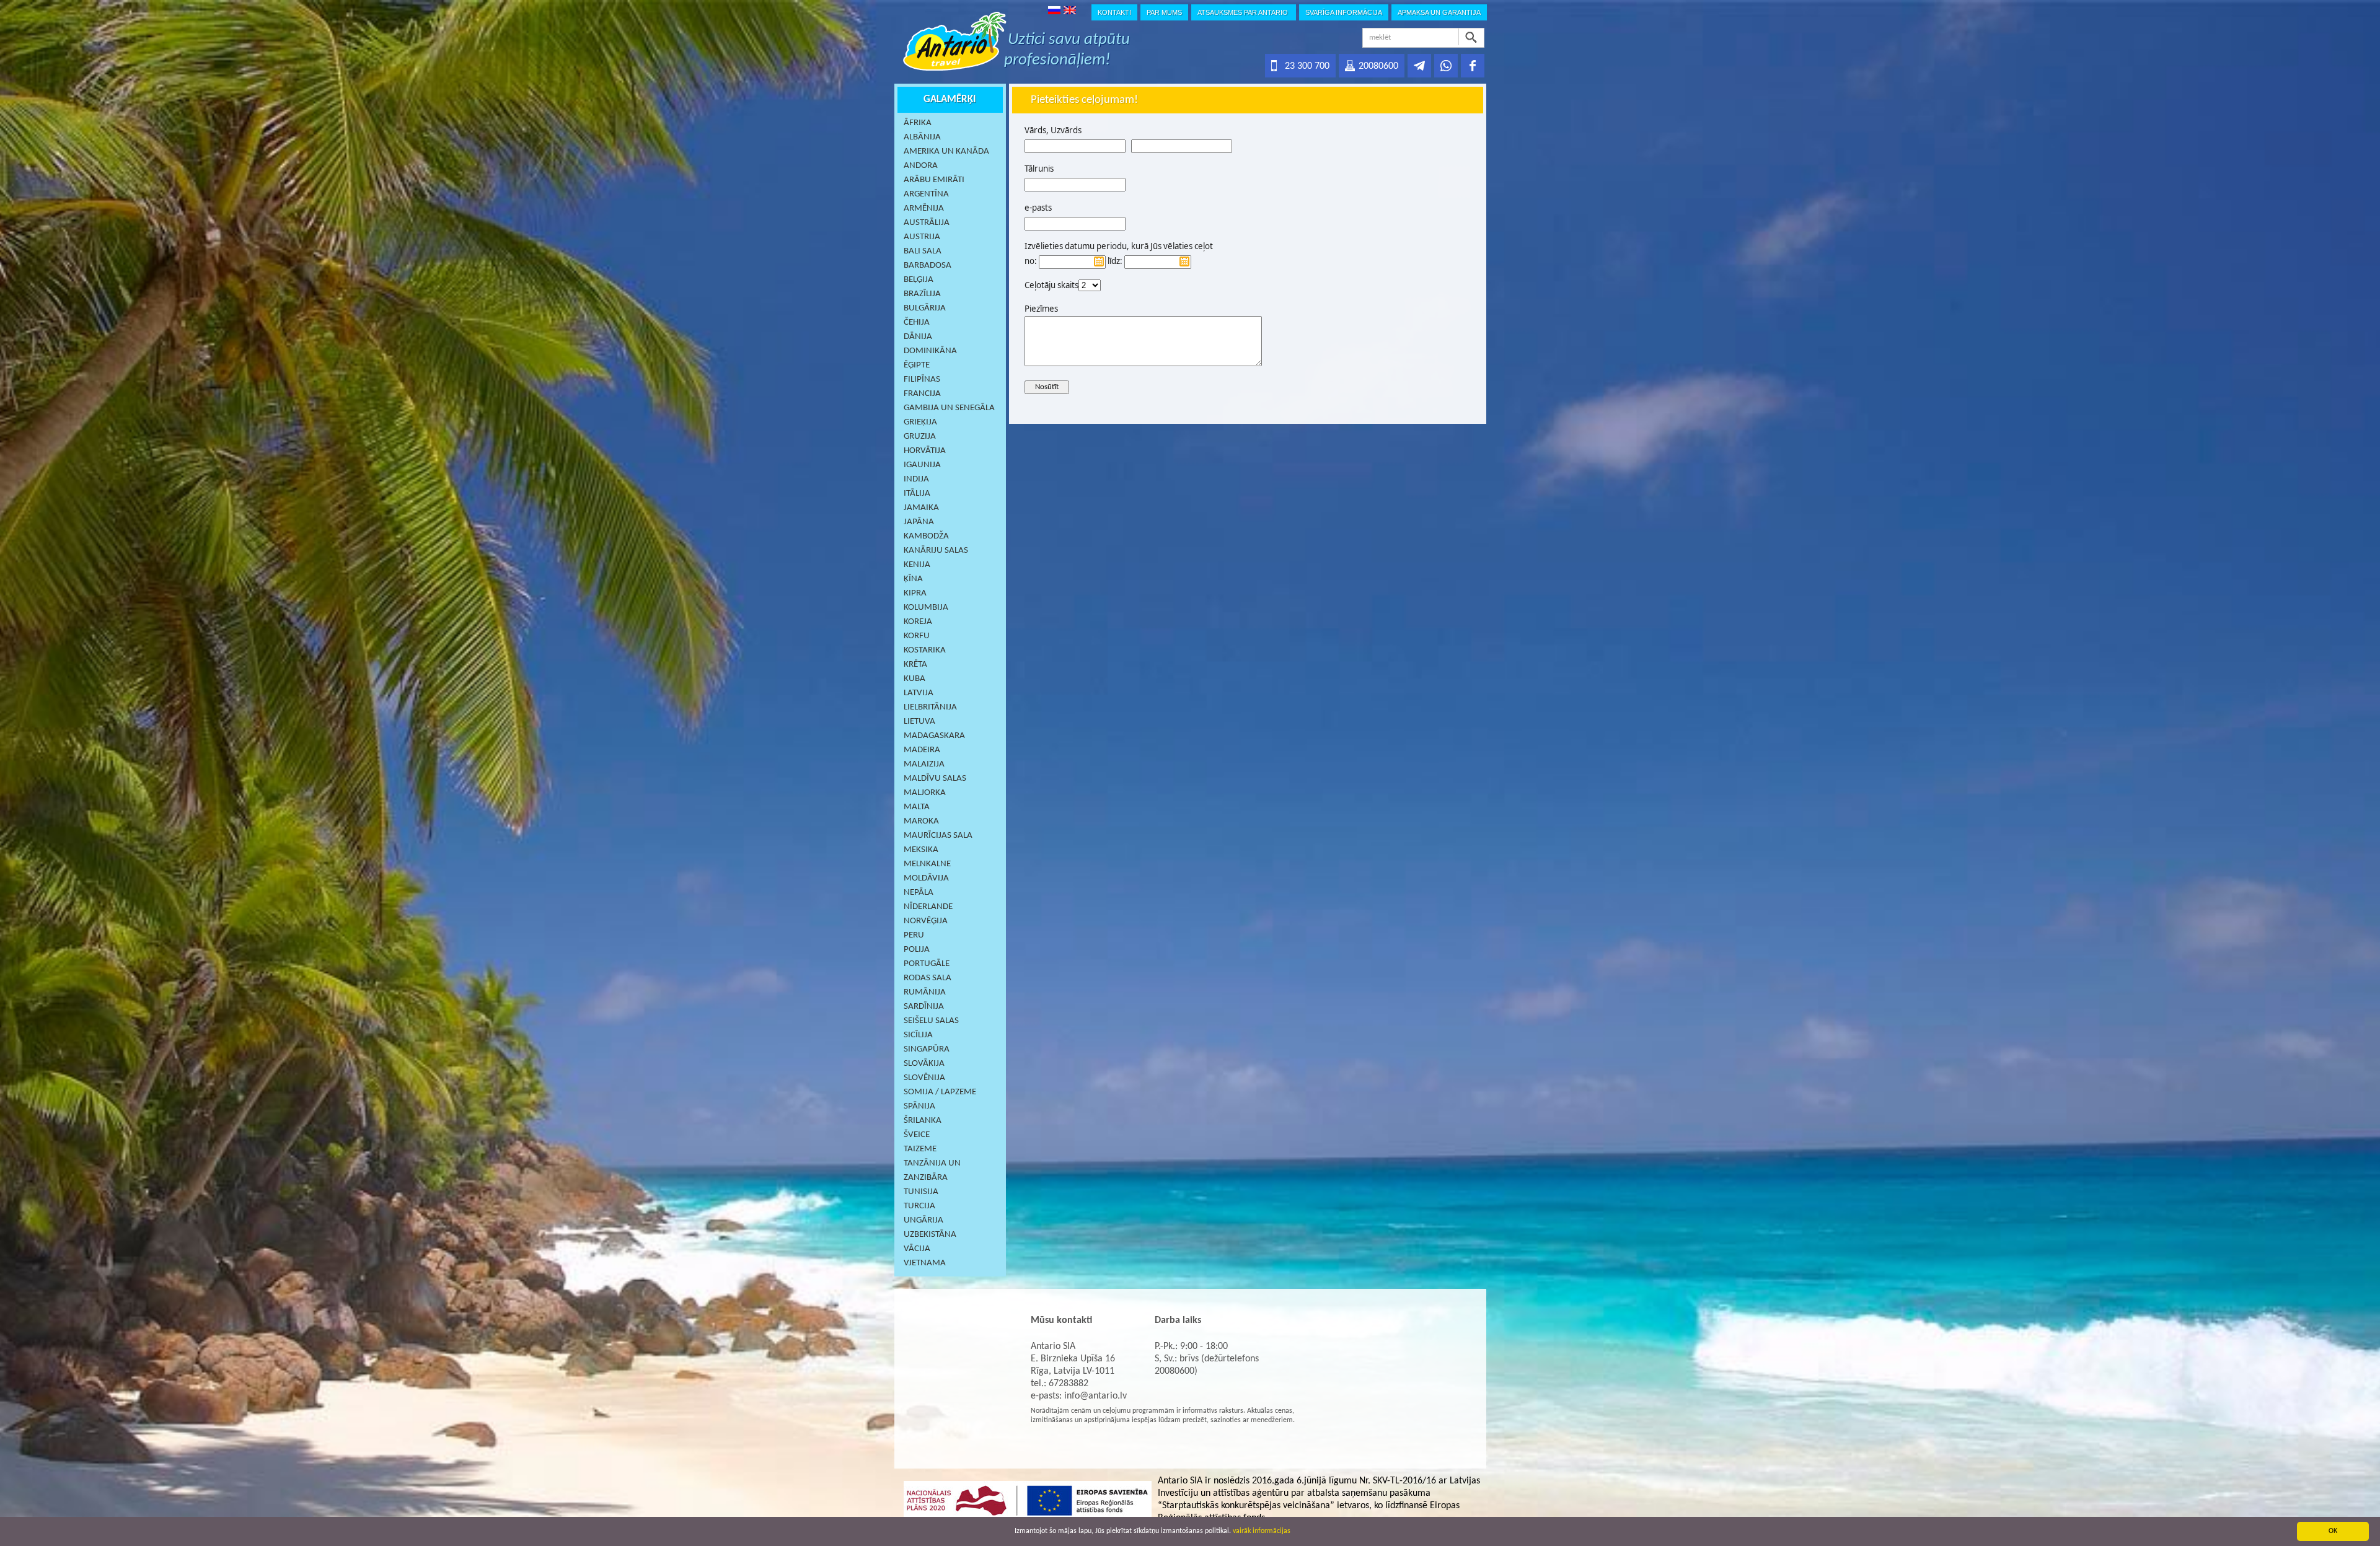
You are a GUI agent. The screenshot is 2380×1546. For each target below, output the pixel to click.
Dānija (918, 337)
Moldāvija (926, 878)
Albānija (922, 137)
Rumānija (925, 992)
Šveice (917, 1135)
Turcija (919, 1206)
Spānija (919, 1106)
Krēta (915, 665)
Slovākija (924, 1064)
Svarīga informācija (1344, 12)
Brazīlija (922, 294)
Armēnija (924, 209)
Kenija (917, 565)
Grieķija (920, 422)
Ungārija (923, 1220)
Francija (922, 394)
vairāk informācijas (1262, 1531)
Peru (914, 935)
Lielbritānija (930, 707)
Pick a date (1099, 261)
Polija (917, 950)
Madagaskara (934, 736)
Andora (921, 166)
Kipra (915, 593)
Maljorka (925, 793)
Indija (916, 479)
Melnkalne (927, 864)
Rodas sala (928, 978)
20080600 (1378, 66)
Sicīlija (918, 1035)
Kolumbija (926, 608)
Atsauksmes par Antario (1244, 12)
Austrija (922, 237)
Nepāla (919, 893)
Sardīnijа (924, 1007)
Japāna (919, 522)
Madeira (922, 750)
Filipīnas (922, 380)
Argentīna (926, 194)
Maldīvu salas (935, 779)
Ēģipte (917, 365)
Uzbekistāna (930, 1235)
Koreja (918, 622)
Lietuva (919, 722)
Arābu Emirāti (934, 180)
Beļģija (919, 280)
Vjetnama (925, 1263)
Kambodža (926, 536)
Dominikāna (930, 351)
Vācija (917, 1249)
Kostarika (925, 650)
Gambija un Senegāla (949, 408)
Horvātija (925, 451)
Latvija (919, 693)
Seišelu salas (931, 1021)
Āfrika (918, 123)
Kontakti (1114, 12)
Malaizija (924, 764)
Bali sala (923, 251)
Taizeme (920, 1149)
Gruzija (920, 437)
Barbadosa (928, 266)
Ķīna (913, 579)
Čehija (917, 323)
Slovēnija (924, 1078)
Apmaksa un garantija (1439, 12)
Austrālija (927, 223)
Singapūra (927, 1049)
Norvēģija (926, 921)
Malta (917, 807)
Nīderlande (928, 907)
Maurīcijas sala (938, 836)
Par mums (1164, 12)
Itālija (917, 494)
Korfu (917, 636)
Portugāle (927, 964)
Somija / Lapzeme (940, 1092)
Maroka (921, 821)
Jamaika (921, 508)
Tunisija (921, 1192)
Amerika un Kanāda (946, 152)
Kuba (915, 679)
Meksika (921, 850)
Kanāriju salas (936, 551)
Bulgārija (925, 308)
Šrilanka (923, 1121)
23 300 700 (1307, 66)
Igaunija (922, 465)
